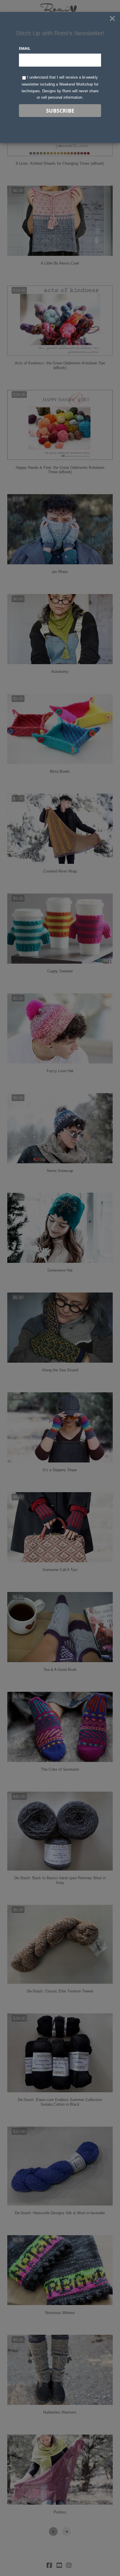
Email (25, 48)
